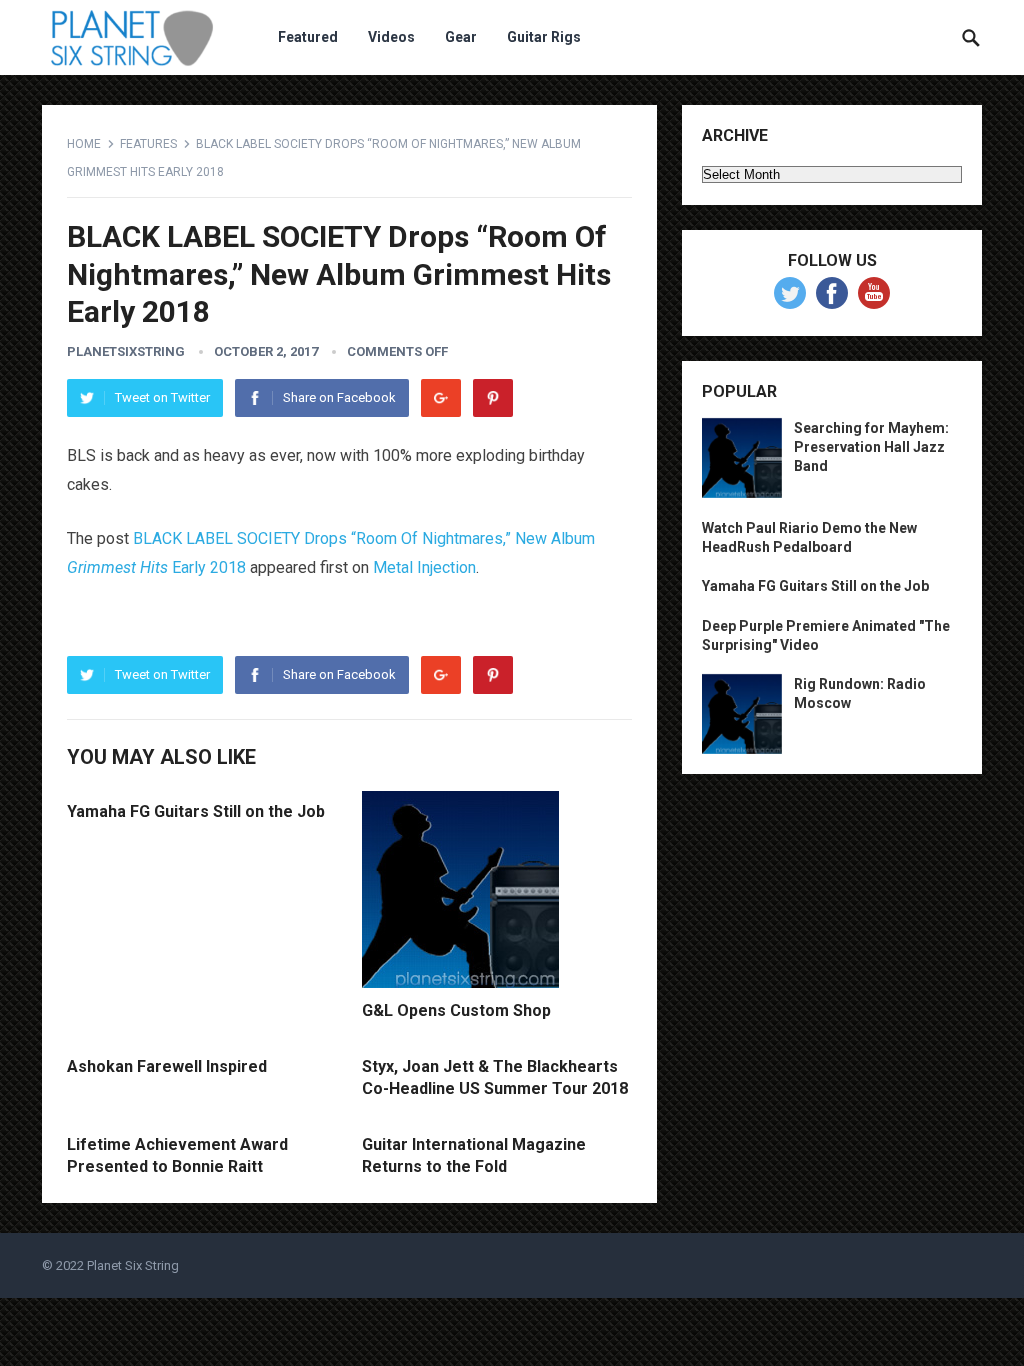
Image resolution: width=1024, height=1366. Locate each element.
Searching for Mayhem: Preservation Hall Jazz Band (871, 447)
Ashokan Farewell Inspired (167, 1066)
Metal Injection (424, 567)
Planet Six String (133, 1265)
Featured (308, 37)
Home (84, 144)
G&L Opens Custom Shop (456, 1010)
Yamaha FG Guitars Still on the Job (196, 811)
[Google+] (441, 398)
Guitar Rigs (544, 37)
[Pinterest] (493, 398)
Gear (461, 37)
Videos (391, 37)
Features (148, 144)
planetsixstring (126, 351)
